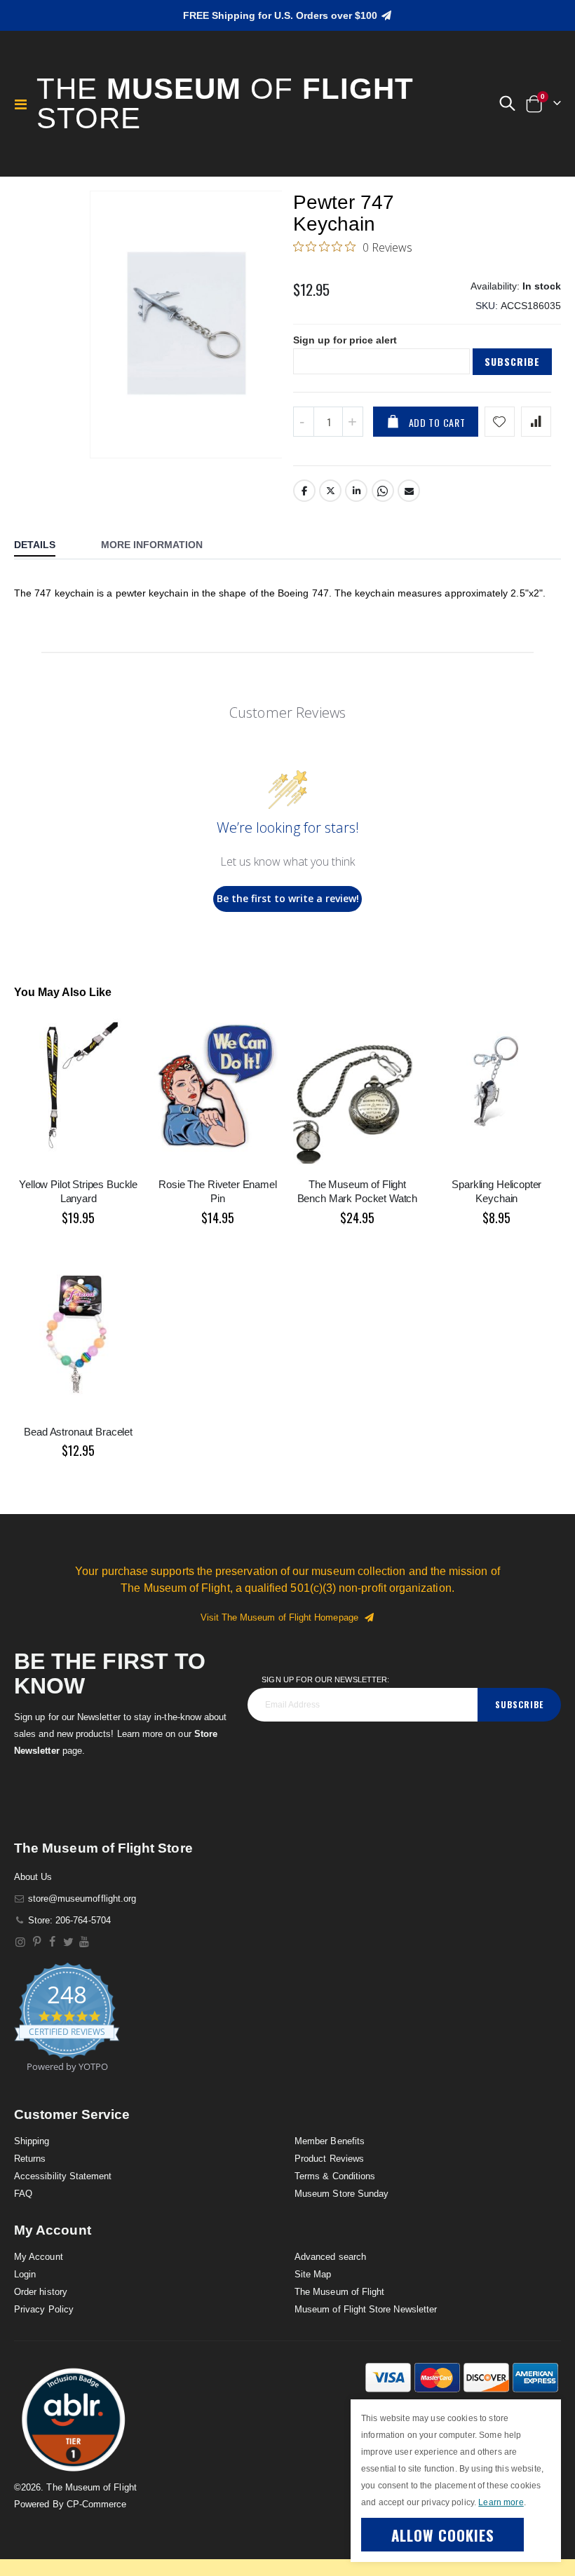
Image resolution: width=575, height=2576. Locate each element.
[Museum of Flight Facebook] (53, 1942)
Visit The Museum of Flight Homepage (282, 1617)
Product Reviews (329, 2159)
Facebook (304, 491)
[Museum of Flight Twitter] (68, 1942)
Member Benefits (330, 2141)
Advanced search (330, 2257)
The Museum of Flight (339, 2292)
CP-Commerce (97, 2504)
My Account (39, 2257)
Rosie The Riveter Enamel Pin (217, 1191)
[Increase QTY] (353, 422)
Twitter (330, 491)
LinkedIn (356, 491)
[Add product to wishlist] (500, 422)
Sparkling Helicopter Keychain (496, 1191)
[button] (507, 104)
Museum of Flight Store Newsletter (366, 2309)
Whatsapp (383, 491)
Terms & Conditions (335, 2176)
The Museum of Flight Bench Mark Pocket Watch (358, 1191)
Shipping (32, 2141)
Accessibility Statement (63, 2176)
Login (25, 2274)
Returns (30, 2159)
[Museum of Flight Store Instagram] (21, 1942)
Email (409, 491)
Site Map (313, 2274)
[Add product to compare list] (536, 422)
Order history (41, 2292)
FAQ (23, 2194)
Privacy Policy (44, 2309)
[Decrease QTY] (304, 422)
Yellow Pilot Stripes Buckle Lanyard (78, 1191)
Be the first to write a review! (288, 898)
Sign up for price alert (345, 340)
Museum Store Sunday (341, 2194)
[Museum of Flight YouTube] (84, 1942)
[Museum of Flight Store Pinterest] (37, 1942)
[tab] (45, 546)
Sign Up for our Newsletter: (325, 1679)
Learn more (501, 2502)
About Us (33, 1877)
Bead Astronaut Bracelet (78, 1432)
